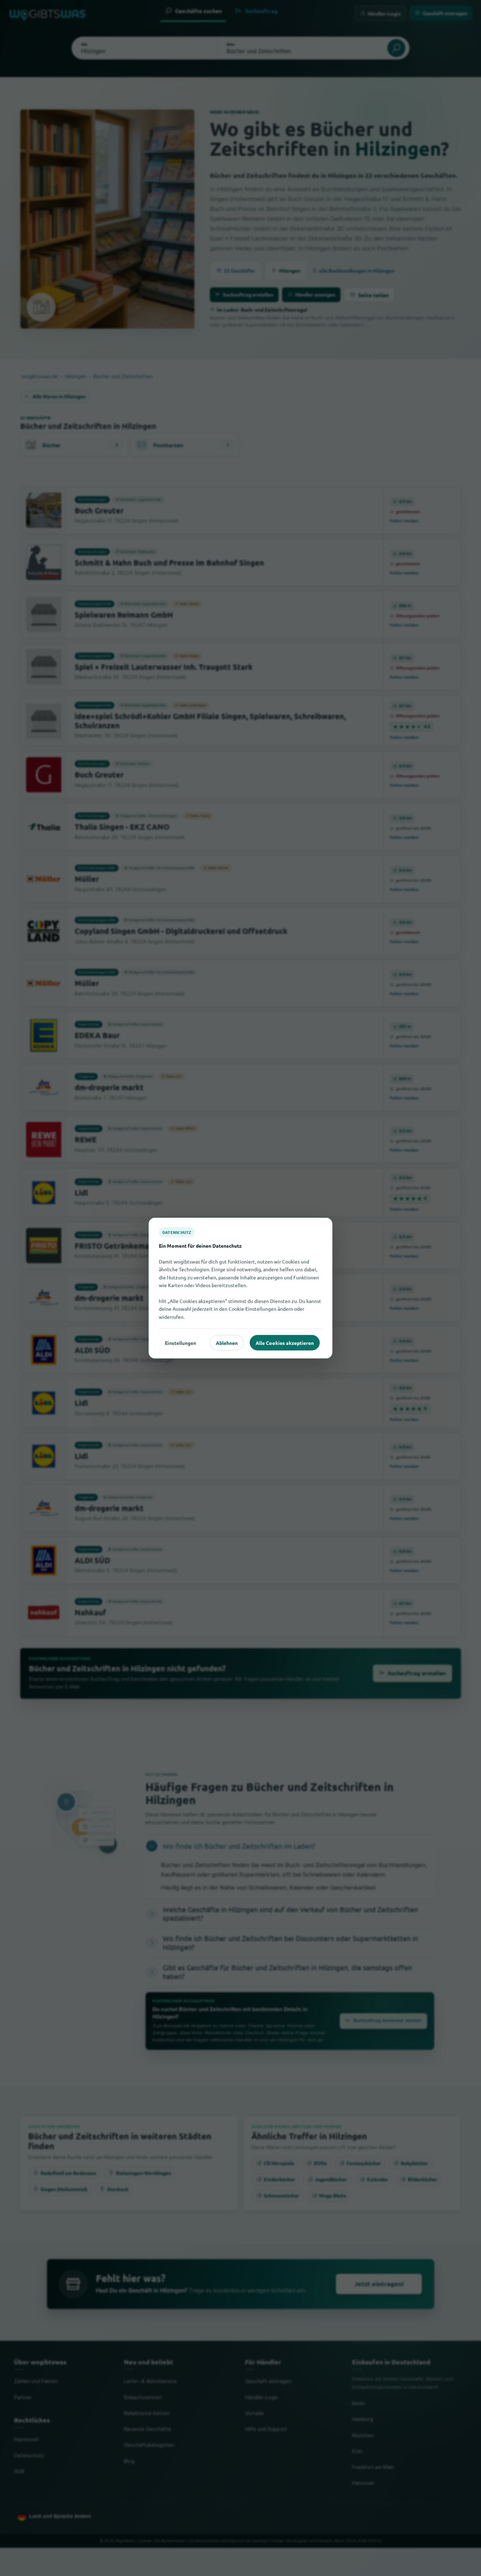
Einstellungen (180, 1342)
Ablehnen (227, 1342)
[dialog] (241, 1288)
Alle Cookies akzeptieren (285, 1342)
